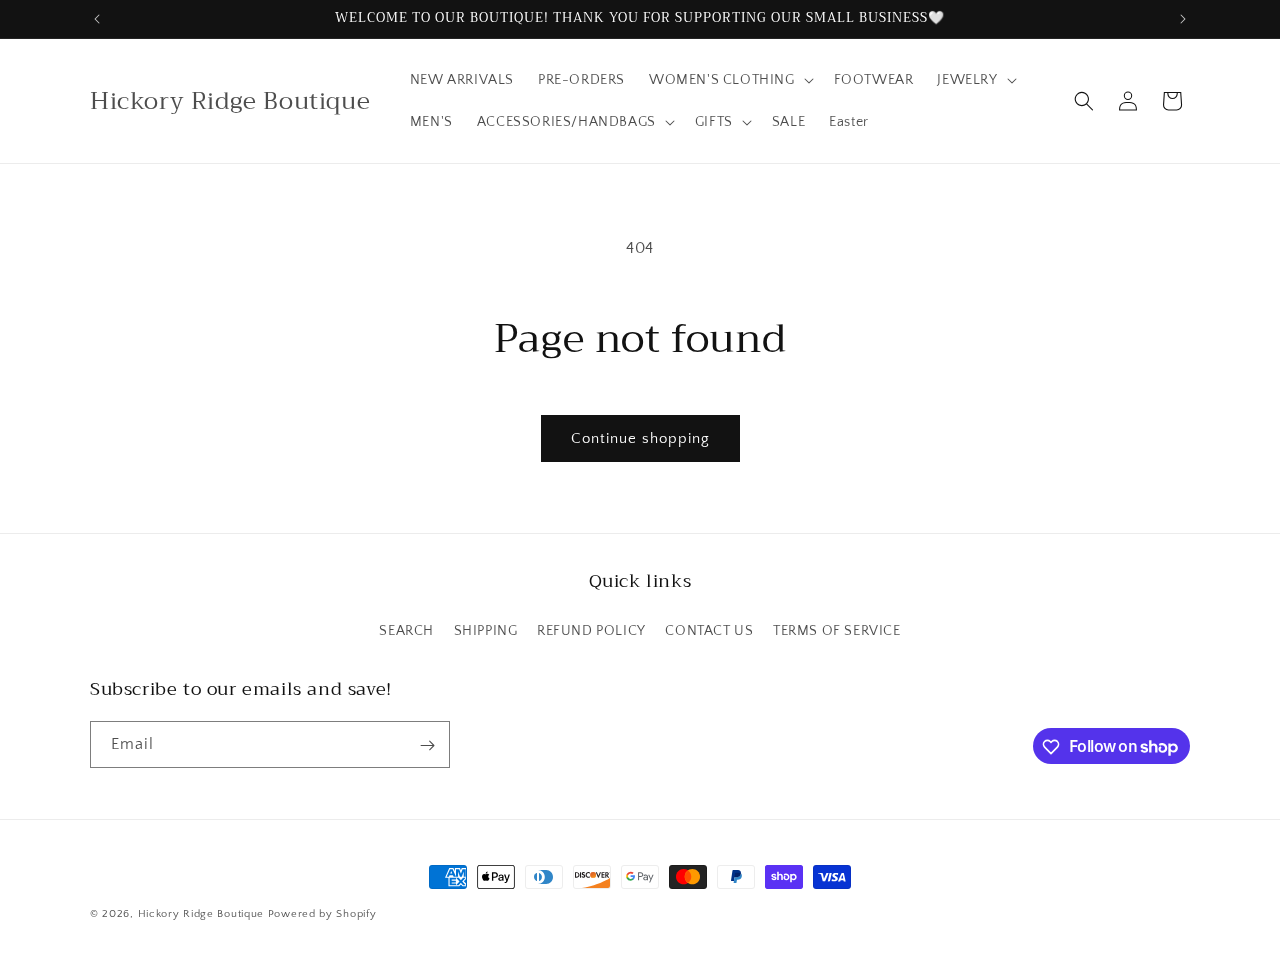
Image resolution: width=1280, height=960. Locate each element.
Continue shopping (640, 438)
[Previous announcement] (97, 19)
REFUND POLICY (591, 630)
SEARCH (406, 630)
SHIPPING (486, 630)
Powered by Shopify (322, 914)
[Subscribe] (427, 745)
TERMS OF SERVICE (837, 630)
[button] (729, 80)
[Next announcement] (1183, 19)
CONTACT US (709, 630)
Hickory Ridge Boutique (203, 914)
